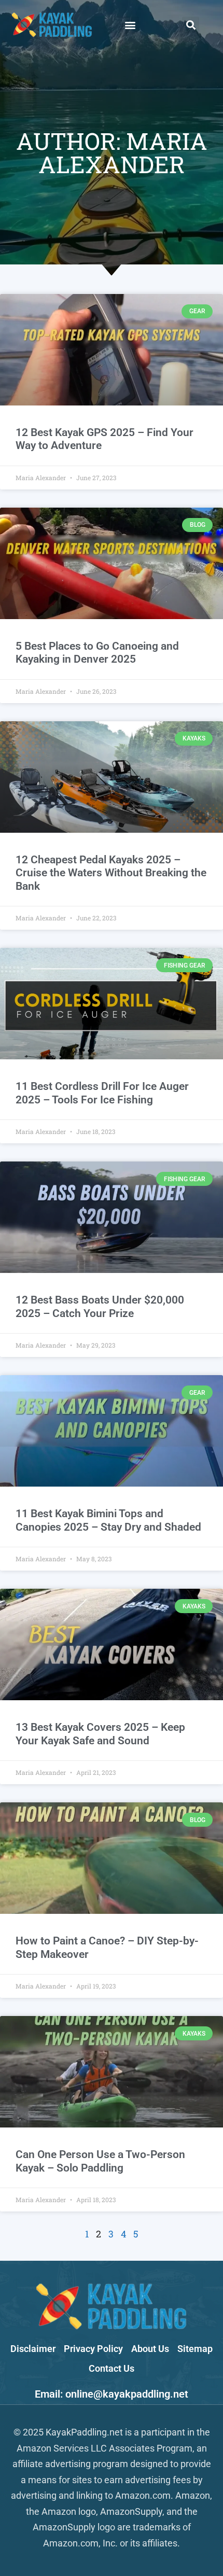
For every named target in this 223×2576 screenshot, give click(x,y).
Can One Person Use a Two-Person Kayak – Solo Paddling (100, 2161)
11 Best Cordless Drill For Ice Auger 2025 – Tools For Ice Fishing (102, 1093)
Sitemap (195, 2349)
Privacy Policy (93, 2349)
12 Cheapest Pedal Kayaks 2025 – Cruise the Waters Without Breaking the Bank (111, 873)
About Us (150, 2349)
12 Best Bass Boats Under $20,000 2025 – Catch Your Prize (100, 1306)
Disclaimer (33, 2349)
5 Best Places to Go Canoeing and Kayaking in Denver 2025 (97, 653)
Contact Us (112, 2368)
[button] (130, 25)
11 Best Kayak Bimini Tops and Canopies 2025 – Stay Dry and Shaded (108, 1520)
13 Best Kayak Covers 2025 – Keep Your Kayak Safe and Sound (100, 1734)
